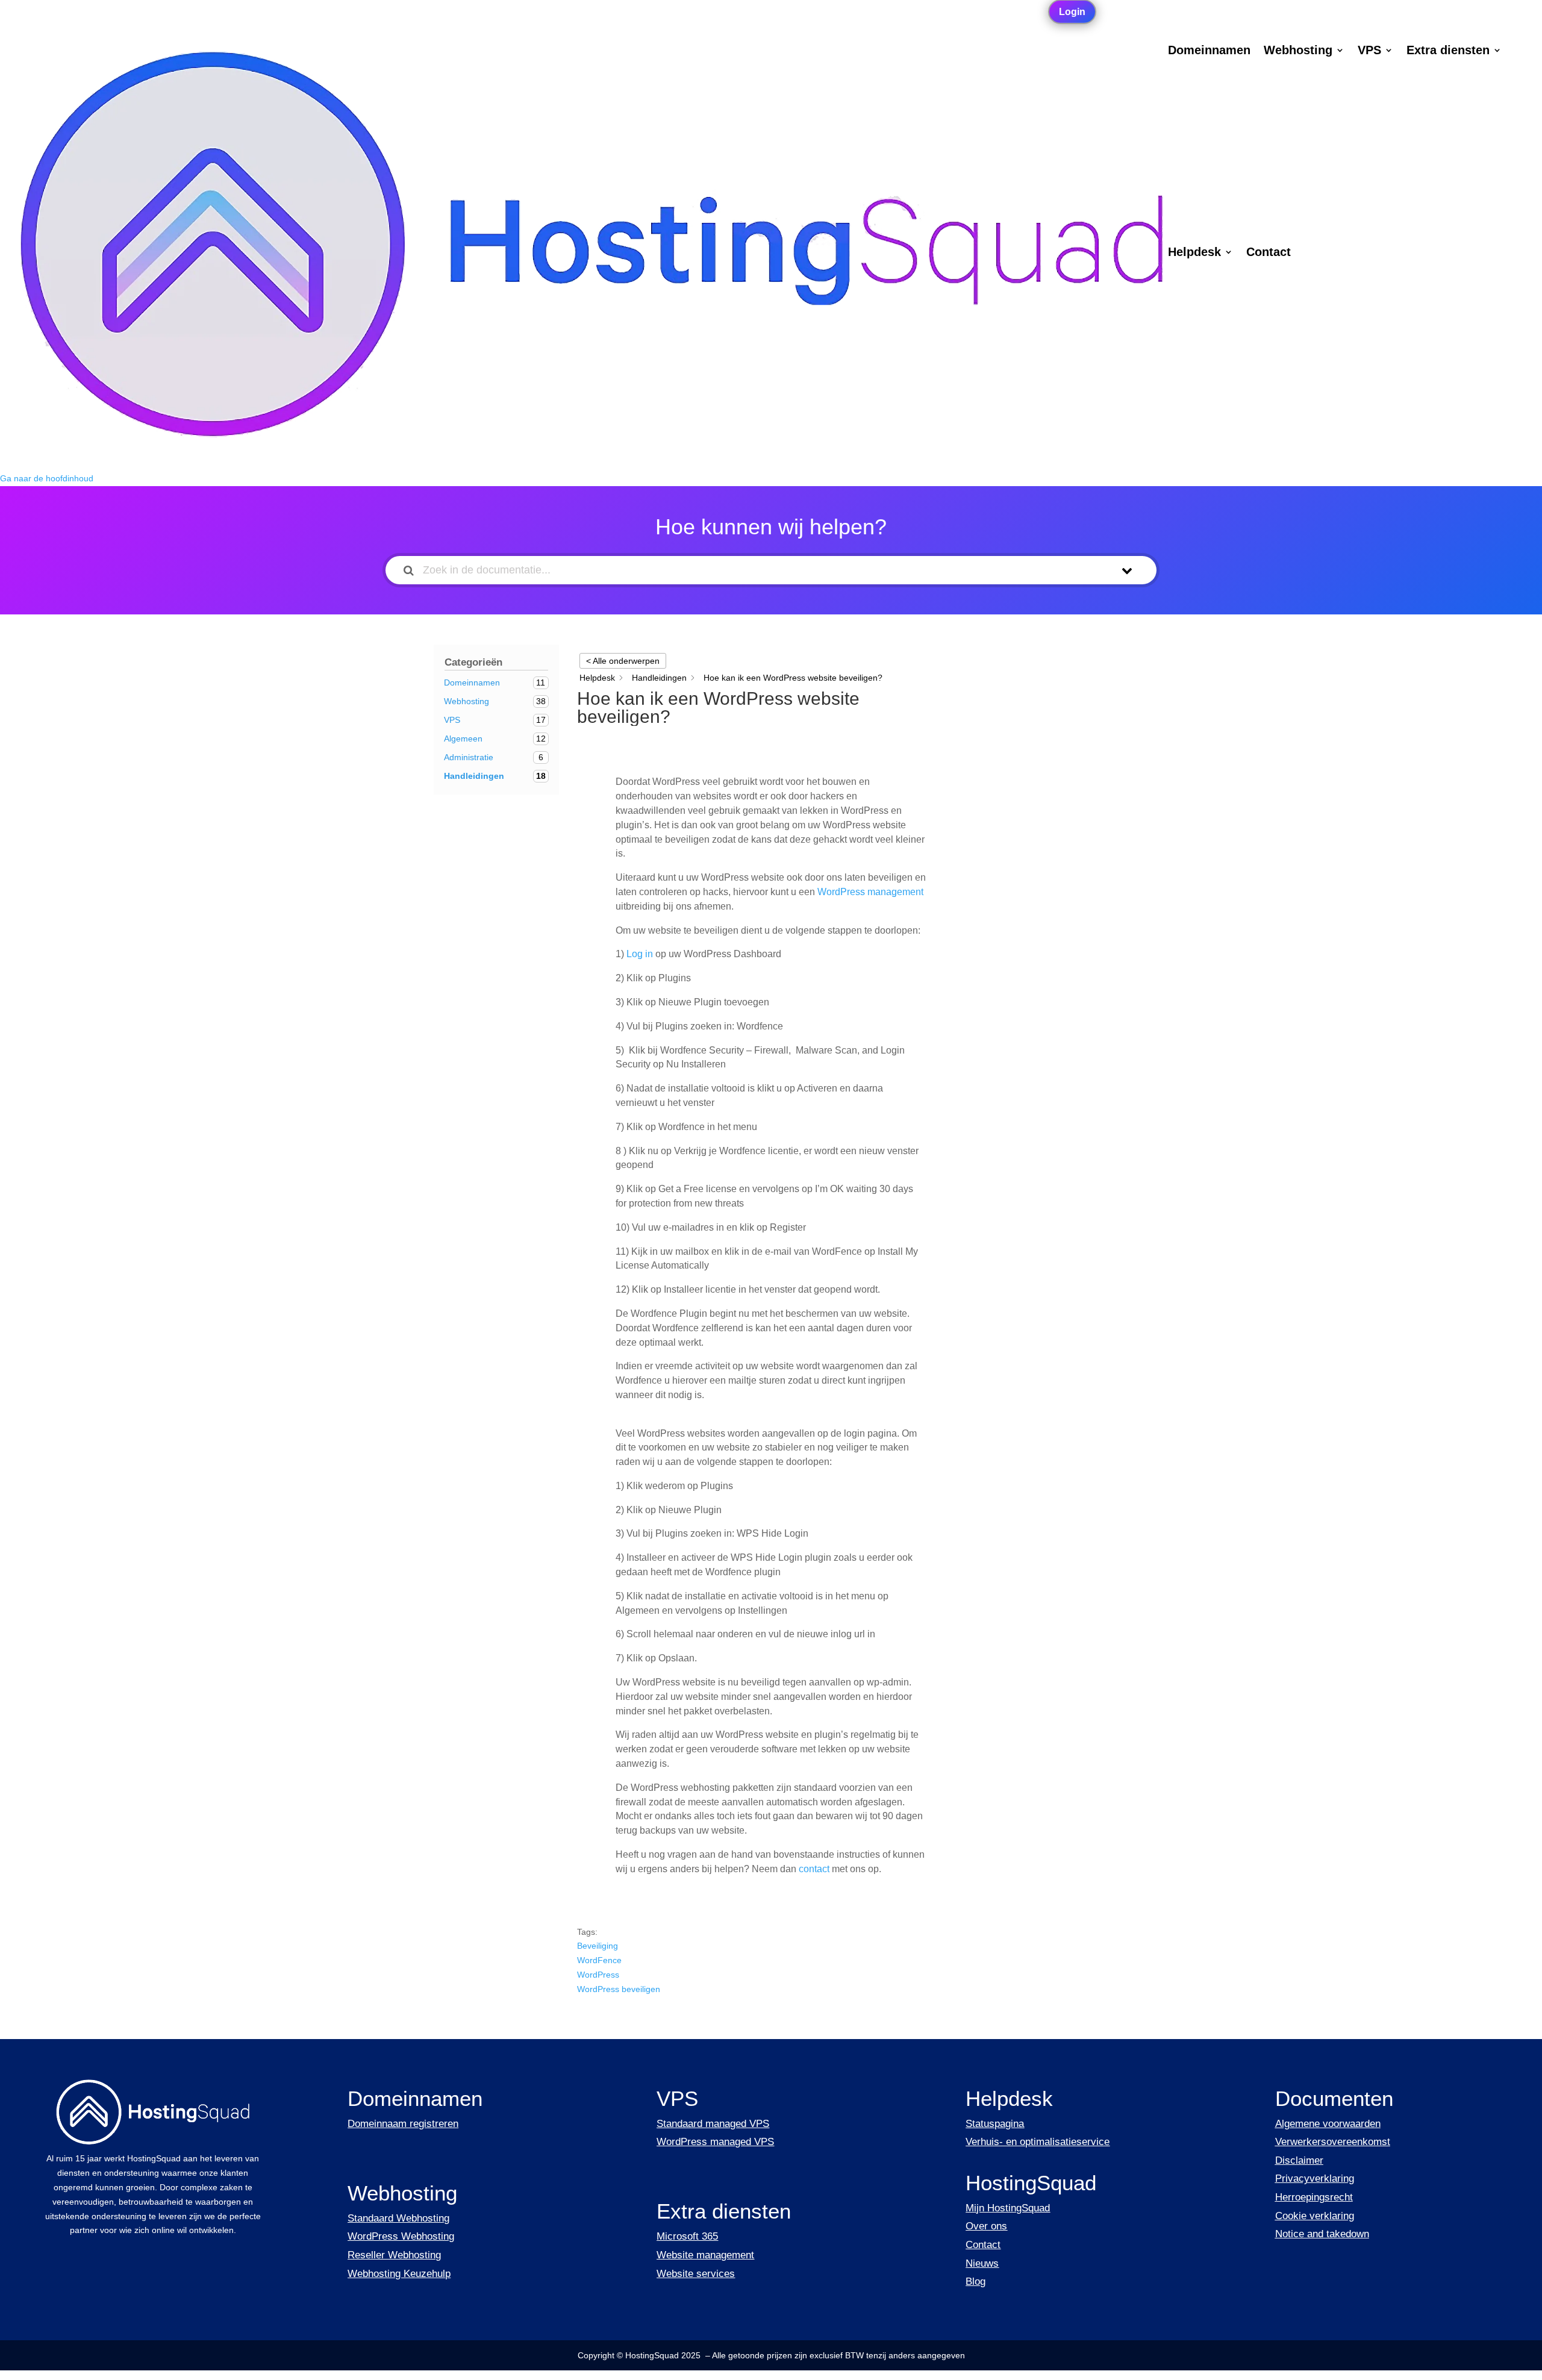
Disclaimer (1299, 2160)
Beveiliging (598, 1946)
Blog (975, 2282)
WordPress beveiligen (619, 1989)
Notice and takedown (1322, 2234)
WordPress (598, 1975)
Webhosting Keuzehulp (399, 2274)
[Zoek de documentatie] (409, 570)
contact (814, 1869)
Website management (705, 2255)
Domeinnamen (1209, 51)
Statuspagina (995, 2124)
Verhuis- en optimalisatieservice (1038, 2142)
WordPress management (870, 892)
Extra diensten (1448, 51)
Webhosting (1298, 51)
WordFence (599, 1960)
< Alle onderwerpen (623, 661)
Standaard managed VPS (713, 2124)
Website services (696, 2274)
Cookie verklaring (1315, 2216)
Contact (1269, 253)
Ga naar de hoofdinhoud (47, 478)
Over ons (986, 2226)
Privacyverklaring (1315, 2179)
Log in (640, 954)
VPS (1369, 51)
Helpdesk (1194, 253)
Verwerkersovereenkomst (1333, 2142)
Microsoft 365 (687, 2236)
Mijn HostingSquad (1008, 2208)
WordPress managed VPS (715, 2142)
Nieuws (982, 2263)
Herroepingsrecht (1314, 2197)
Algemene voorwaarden (1328, 2124)
